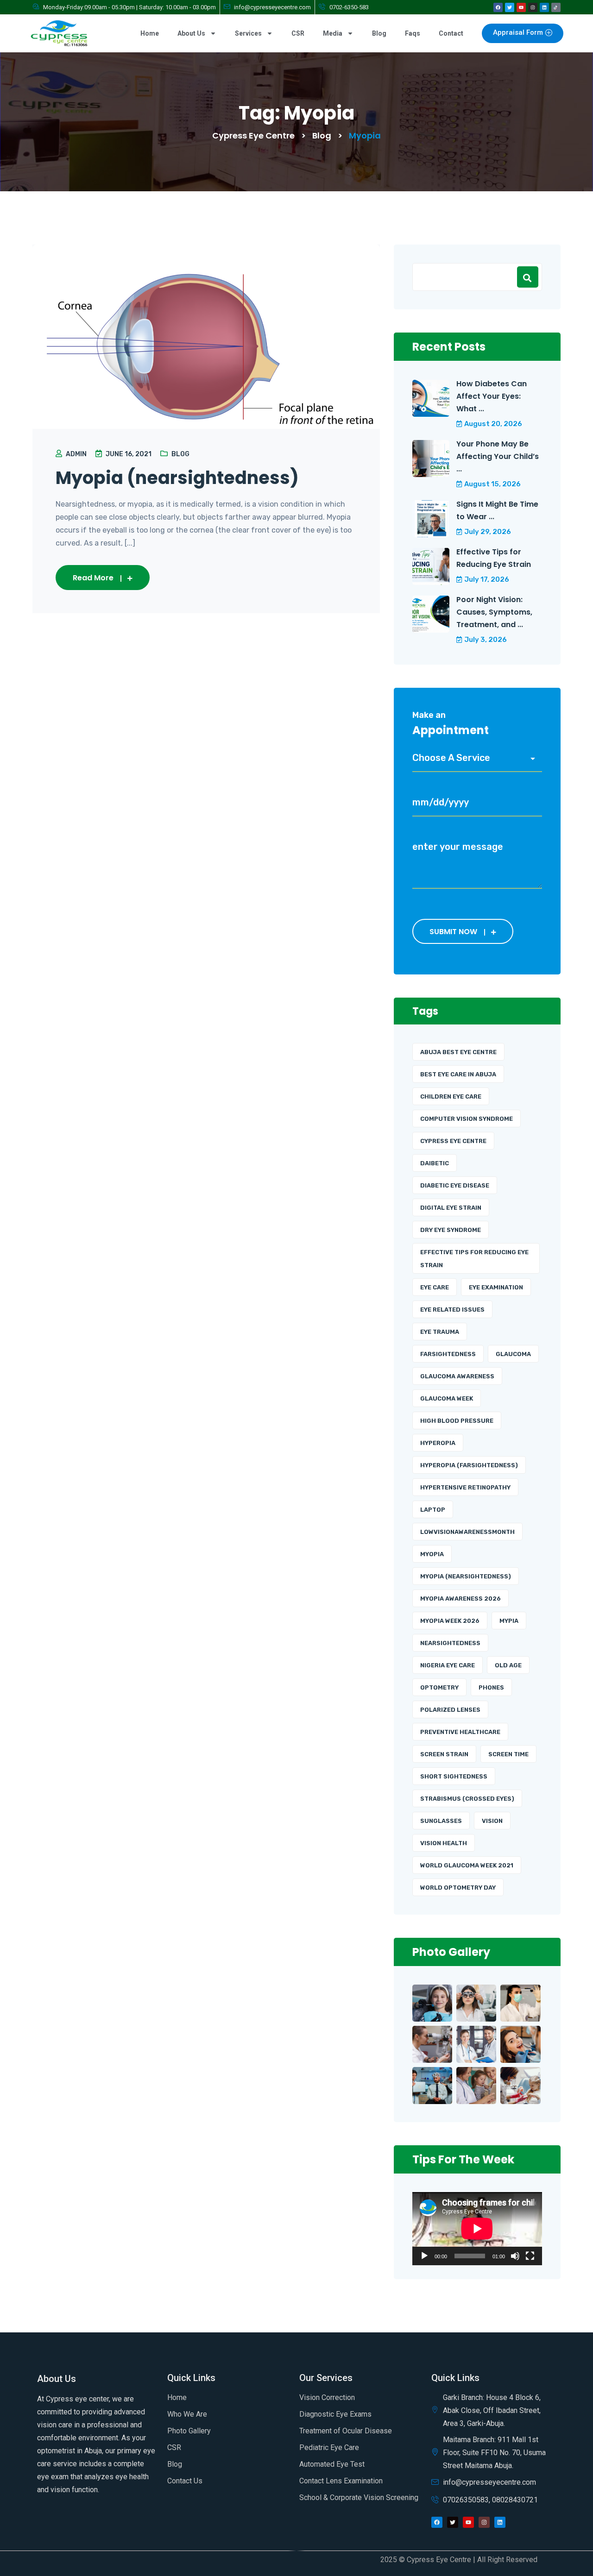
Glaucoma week (447, 1398)
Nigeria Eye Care (448, 1665)
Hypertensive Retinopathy (465, 1487)
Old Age (508, 1665)
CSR (298, 33)
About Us (191, 33)
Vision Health (444, 1843)
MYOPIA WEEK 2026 (450, 1621)
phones (491, 1687)
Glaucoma (513, 1354)
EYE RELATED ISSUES (452, 1310)
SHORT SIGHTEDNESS (454, 1776)
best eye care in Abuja (458, 1074)
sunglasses (441, 1821)
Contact (451, 33)
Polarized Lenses (450, 1710)
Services (248, 33)
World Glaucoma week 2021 (467, 1865)
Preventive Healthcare (460, 1732)
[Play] (424, 2256)
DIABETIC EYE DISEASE (455, 1185)
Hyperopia (438, 1443)
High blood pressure (457, 1421)
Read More (93, 578)
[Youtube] (521, 7)
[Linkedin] (544, 7)
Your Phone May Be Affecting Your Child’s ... (498, 456)
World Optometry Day (458, 1888)
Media (333, 33)
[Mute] (515, 2256)
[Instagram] (533, 7)
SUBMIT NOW (453, 932)
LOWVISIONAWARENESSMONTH (467, 1532)
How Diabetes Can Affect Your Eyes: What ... (492, 396)
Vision (492, 1821)
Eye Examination (496, 1287)
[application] (477, 2229)
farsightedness (448, 1354)
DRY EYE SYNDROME (451, 1230)
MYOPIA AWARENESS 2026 (461, 1599)
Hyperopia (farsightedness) (469, 1465)
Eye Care (435, 1287)
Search (528, 277)
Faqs (413, 33)
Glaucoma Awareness (457, 1376)
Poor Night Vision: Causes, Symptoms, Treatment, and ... (494, 612)
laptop (433, 1510)
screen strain (444, 1754)
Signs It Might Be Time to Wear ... (497, 510)
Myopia (432, 1554)
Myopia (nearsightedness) (177, 478)
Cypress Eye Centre (453, 1141)
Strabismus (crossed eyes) (467, 1799)
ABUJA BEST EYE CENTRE (458, 1052)
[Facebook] (498, 7)
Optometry (439, 1687)
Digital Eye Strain (451, 1208)
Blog (379, 33)
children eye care (451, 1096)
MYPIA (509, 1621)
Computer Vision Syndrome (467, 1119)
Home (150, 33)
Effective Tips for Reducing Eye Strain (494, 558)
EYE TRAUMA (440, 1332)
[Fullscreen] (530, 2256)
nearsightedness (450, 1643)
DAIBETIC (435, 1163)
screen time (508, 1754)
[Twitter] (510, 7)
